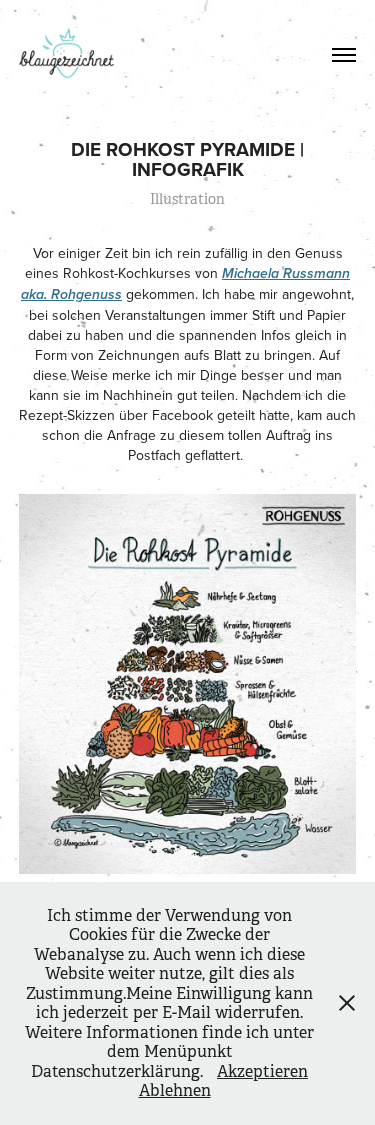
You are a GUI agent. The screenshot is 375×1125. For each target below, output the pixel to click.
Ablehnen (175, 1090)
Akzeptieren (262, 1071)
